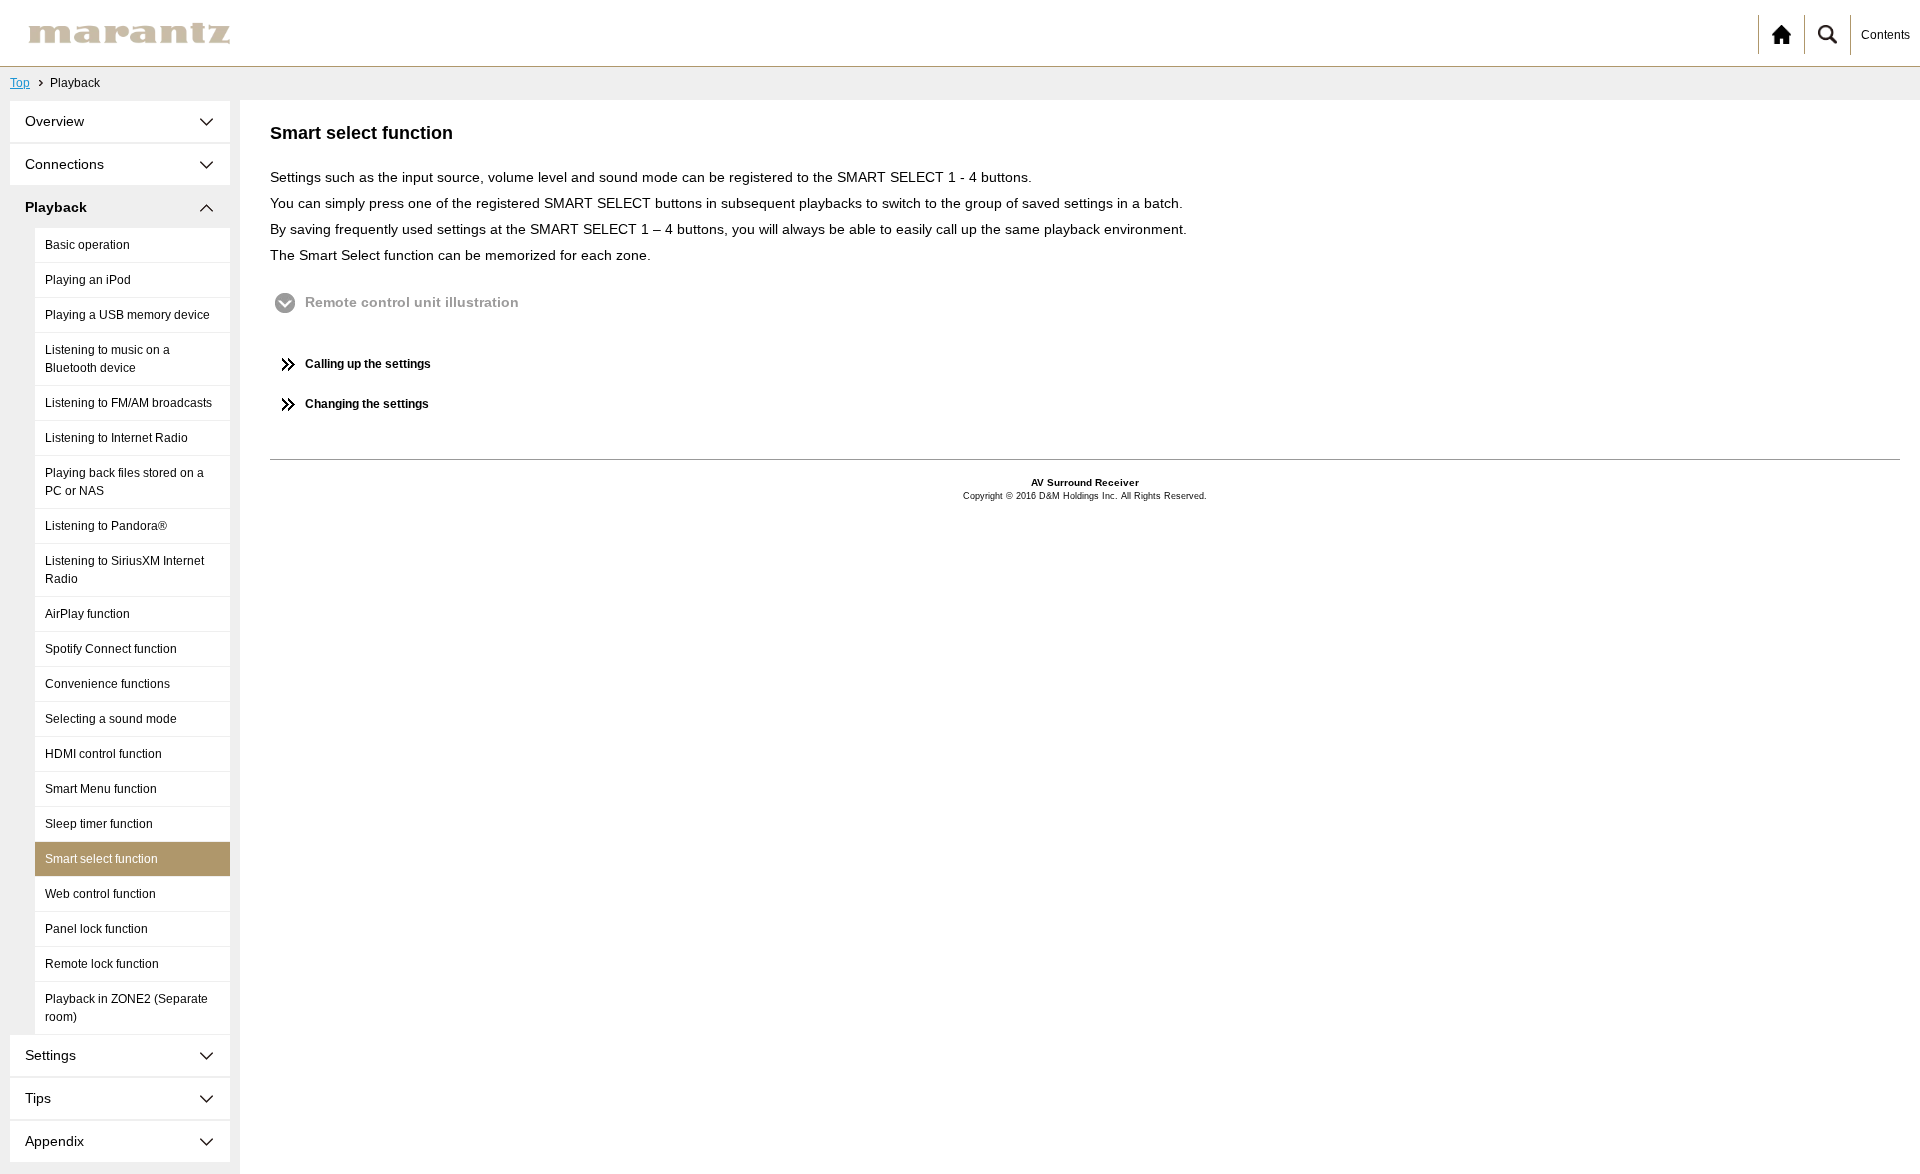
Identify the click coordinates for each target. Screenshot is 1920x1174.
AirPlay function (87, 614)
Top (20, 83)
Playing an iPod (88, 280)
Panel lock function (96, 929)
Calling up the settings (368, 364)
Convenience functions (107, 684)
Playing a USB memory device (127, 315)
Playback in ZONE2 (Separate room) (126, 1008)
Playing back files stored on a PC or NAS (124, 482)
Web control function (100, 894)
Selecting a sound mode (111, 719)
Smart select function (101, 859)
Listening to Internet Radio (116, 438)
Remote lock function (102, 964)
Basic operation (87, 245)
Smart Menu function (101, 789)
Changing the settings (367, 404)
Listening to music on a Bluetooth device (107, 359)
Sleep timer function (99, 824)
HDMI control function (103, 754)
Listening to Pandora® (106, 526)
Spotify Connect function (111, 649)
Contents (1885, 35)
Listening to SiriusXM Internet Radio (124, 570)
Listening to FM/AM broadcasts (128, 403)
